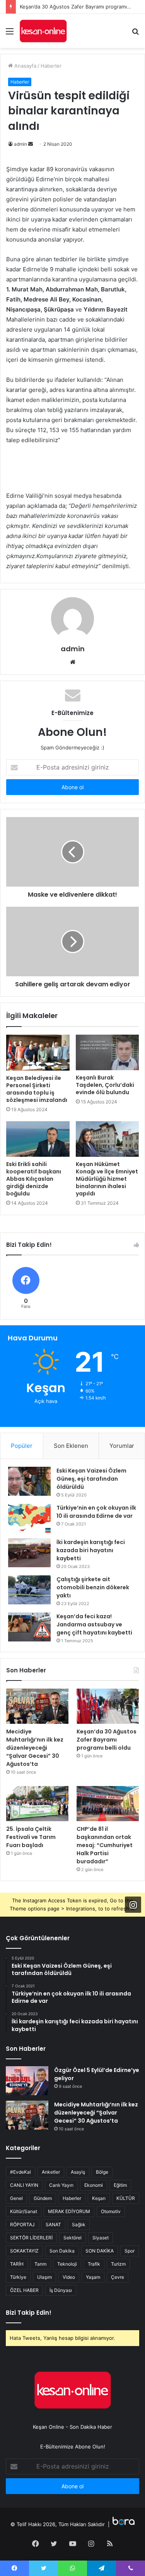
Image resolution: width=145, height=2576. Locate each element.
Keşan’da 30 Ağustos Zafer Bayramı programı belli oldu (107, 1740)
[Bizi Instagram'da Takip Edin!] (133, 1904)
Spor (130, 2251)
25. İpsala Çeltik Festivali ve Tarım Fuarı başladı (31, 1837)
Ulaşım (44, 2277)
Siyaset (101, 2238)
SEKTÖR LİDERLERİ (31, 2238)
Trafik (94, 2264)
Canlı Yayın (61, 2185)
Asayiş (78, 2172)
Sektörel (72, 2238)
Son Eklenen (71, 1446)
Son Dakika (62, 2251)
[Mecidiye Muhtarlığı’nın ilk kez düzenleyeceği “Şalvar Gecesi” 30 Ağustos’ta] (37, 1706)
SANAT (53, 2224)
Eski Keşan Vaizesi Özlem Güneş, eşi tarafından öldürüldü (91, 1479)
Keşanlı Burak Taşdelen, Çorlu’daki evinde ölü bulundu (105, 1085)
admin (20, 144)
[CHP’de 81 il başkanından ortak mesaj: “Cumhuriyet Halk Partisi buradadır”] (108, 1804)
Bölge (102, 2172)
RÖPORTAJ (22, 2224)
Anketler (51, 2172)
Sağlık (79, 2224)
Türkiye (18, 2277)
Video (69, 2277)
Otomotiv (111, 2211)
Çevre (118, 2277)
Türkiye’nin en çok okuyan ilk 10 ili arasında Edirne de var (96, 1512)
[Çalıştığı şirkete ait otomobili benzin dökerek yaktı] (29, 1590)
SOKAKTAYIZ (24, 2251)
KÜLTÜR (126, 2198)
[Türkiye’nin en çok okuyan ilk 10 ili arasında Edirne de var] (29, 1518)
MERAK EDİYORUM (69, 2211)
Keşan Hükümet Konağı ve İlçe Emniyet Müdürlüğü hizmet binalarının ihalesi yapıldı (107, 1179)
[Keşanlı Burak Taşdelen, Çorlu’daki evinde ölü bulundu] (107, 1052)
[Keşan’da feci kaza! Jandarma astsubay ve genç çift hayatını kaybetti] (29, 1627)
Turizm (118, 2264)
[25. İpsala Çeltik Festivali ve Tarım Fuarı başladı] (37, 1804)
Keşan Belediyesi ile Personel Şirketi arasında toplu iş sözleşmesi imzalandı (37, 1089)
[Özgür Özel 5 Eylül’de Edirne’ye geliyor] (27, 2081)
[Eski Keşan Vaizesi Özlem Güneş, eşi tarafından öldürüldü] (29, 1481)
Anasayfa (25, 66)
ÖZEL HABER (24, 2290)
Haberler (51, 66)
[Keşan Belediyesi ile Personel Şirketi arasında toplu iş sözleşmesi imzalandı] (38, 1052)
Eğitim (120, 2185)
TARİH (17, 2264)
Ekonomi (94, 2185)
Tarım (40, 2264)
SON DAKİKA (100, 2251)
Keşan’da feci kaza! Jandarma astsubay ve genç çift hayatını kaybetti (94, 1624)
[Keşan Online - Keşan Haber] (43, 31)
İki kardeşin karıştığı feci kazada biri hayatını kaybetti (91, 1550)
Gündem (43, 2198)
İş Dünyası (61, 2290)
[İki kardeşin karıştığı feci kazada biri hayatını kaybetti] (29, 1553)
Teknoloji (67, 2264)
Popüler (22, 1446)
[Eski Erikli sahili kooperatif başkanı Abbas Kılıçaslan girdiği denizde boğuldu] (38, 1139)
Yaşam (93, 2277)
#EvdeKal (20, 2172)
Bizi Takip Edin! (29, 2313)
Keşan (99, 2198)
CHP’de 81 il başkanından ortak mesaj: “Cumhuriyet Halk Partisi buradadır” (105, 1845)
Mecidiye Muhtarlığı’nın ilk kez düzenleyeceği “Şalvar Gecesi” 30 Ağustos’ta (35, 1748)
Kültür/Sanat (24, 2211)
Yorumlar (122, 1446)
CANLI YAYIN (24, 2185)
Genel (16, 2198)
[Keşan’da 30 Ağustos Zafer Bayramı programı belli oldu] (108, 1706)
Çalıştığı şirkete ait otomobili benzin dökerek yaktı (93, 1587)
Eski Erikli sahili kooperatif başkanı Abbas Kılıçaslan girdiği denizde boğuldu (34, 1179)
